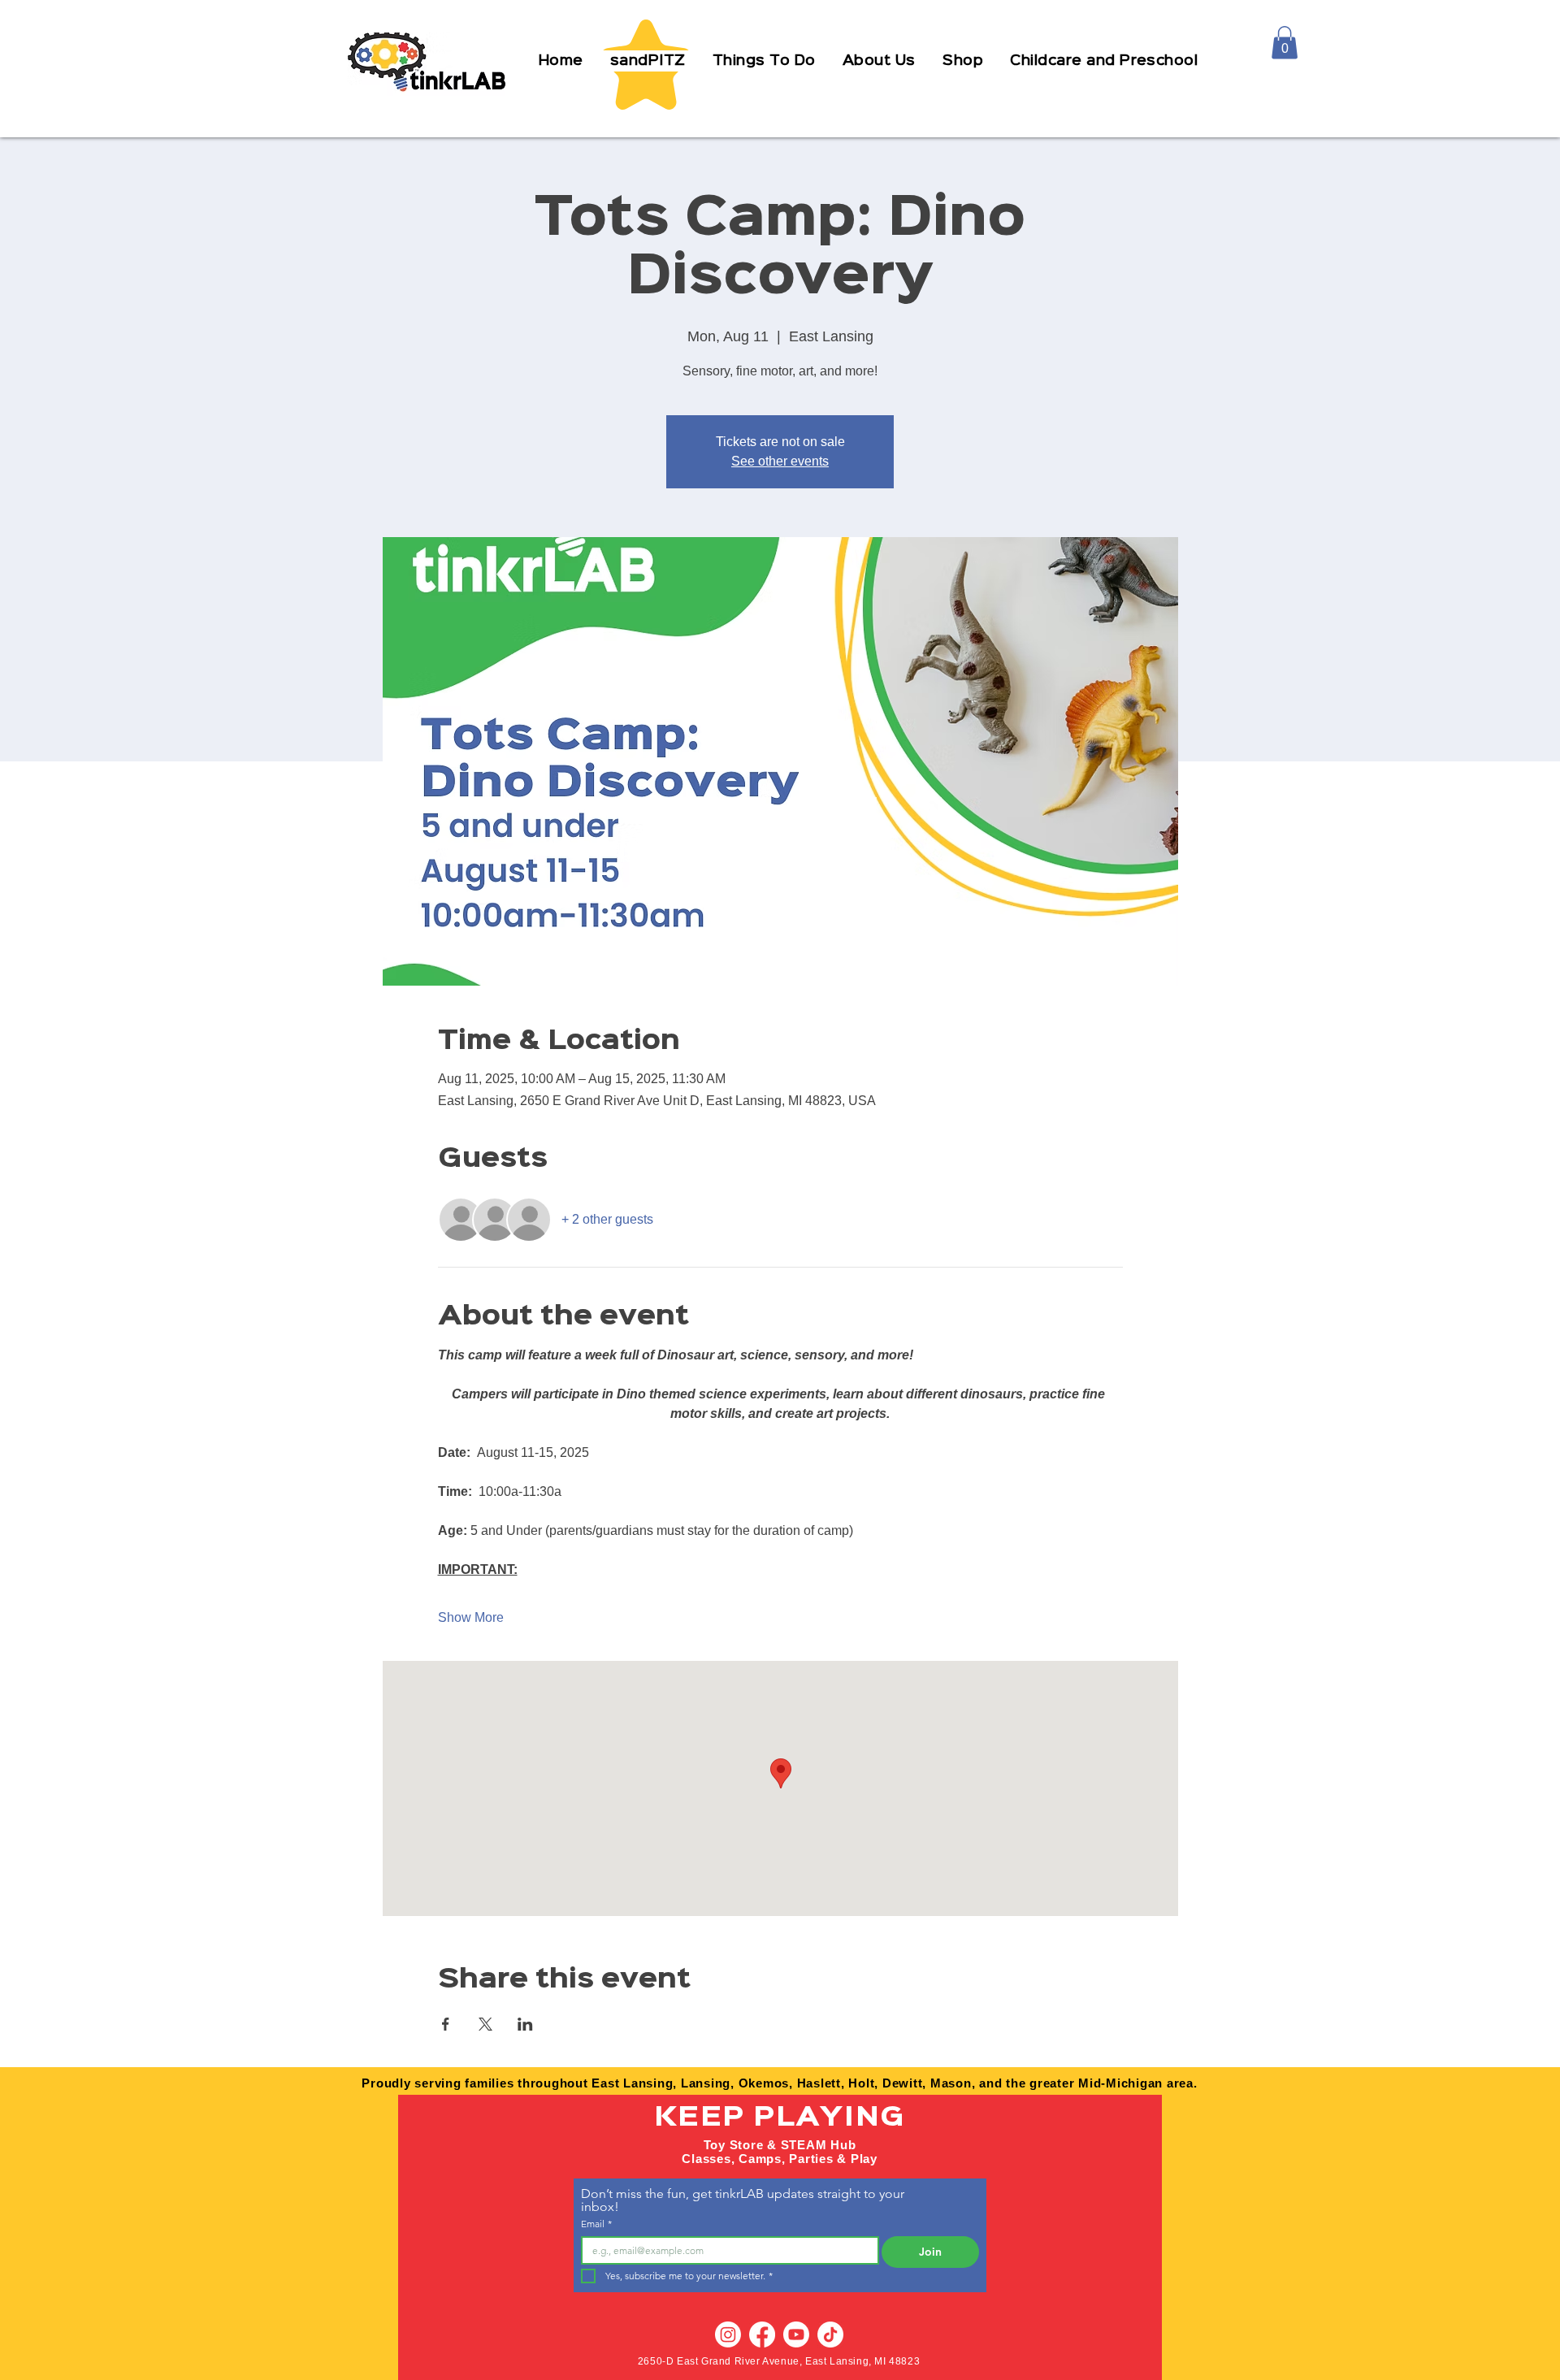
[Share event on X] (485, 2024)
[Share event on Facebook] (446, 2024)
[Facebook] (762, 2334)
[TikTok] (830, 2334)
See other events (780, 461)
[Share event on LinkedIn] (525, 2024)
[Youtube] (796, 2334)
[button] (764, 61)
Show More (471, 1617)
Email (596, 2224)
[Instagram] (728, 2334)
